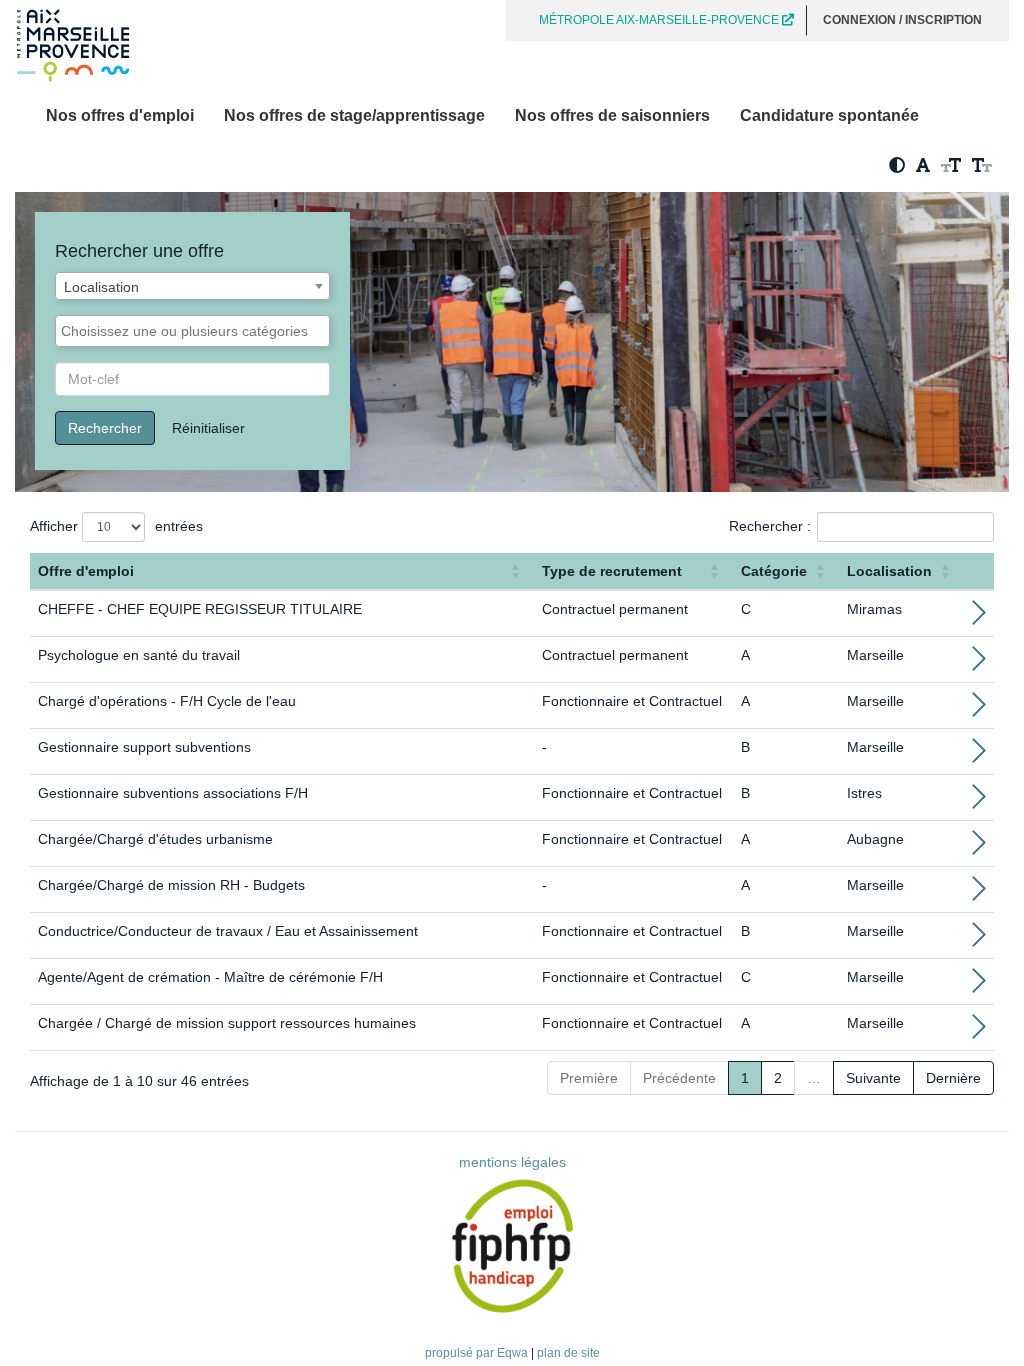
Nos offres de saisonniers (612, 115)
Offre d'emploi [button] (86, 571)
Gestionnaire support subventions (144, 747)
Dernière (953, 1078)
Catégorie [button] (774, 571)
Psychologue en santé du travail (139, 655)
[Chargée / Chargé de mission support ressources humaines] (979, 1032)
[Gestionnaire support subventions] (979, 756)
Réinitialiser (208, 428)
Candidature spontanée (829, 115)
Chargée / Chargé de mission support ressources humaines (227, 1023)
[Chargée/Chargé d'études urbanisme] (979, 848)
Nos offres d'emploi (120, 115)
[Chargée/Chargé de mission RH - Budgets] (979, 894)
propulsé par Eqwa (478, 1353)
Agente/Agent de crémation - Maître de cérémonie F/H (210, 977)
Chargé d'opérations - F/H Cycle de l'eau (167, 701)
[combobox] (192, 286)
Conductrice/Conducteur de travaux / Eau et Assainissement (228, 931)
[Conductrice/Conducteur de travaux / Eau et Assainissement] (979, 940)
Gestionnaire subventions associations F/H (173, 793)
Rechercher (105, 428)
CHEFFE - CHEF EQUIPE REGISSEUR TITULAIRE (200, 609)
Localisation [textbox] (101, 287)
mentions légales (512, 1162)
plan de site (568, 1353)
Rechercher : (770, 526)
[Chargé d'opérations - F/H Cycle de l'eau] (979, 710)
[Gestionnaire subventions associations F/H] (979, 802)
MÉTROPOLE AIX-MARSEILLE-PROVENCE (660, 20)
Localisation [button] (889, 571)
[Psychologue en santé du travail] (979, 664)
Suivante (873, 1078)
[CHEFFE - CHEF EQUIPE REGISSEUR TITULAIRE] (979, 618)
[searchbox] (192, 331)
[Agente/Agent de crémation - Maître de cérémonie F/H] (979, 986)
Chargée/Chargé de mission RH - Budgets (171, 885)
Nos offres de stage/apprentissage (354, 115)
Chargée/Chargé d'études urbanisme (155, 839)
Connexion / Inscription (902, 20)
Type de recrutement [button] (612, 571)
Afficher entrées (116, 526)
